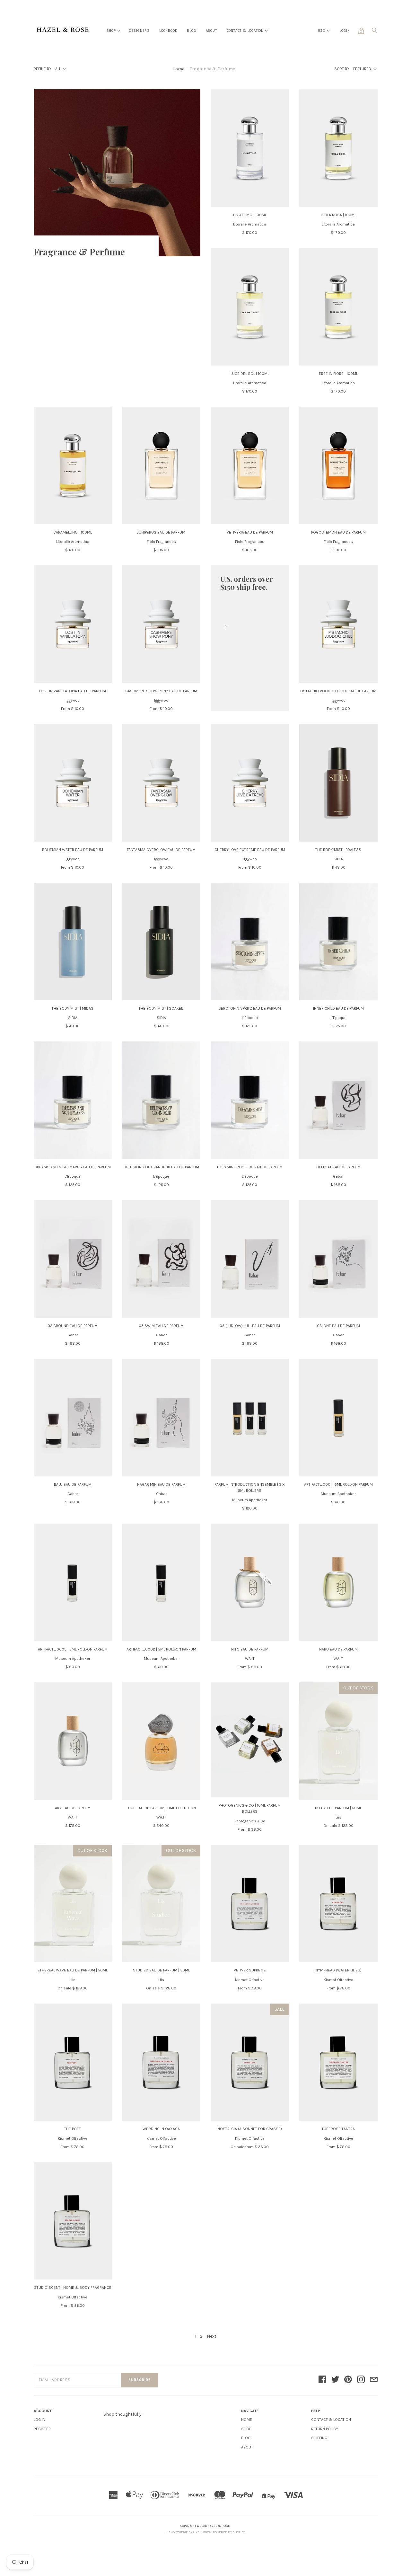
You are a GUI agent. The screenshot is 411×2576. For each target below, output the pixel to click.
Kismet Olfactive (250, 1980)
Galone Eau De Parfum (338, 1326)
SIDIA (338, 859)
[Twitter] (335, 2380)
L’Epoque (250, 1018)
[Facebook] (322, 2380)
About (211, 31)
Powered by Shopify (229, 2532)
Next (212, 2336)
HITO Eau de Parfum (250, 1649)
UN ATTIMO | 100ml (250, 215)
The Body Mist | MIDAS (73, 1008)
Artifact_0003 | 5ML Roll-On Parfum (73, 1649)
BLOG (246, 2438)
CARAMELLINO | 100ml (73, 532)
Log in (39, 2420)
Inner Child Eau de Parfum (338, 1008)
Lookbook (168, 31)
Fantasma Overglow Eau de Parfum (161, 850)
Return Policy (325, 2429)
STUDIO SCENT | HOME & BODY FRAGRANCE (73, 2288)
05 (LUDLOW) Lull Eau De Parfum (250, 1326)
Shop (111, 31)
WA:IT (250, 1659)
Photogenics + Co (250, 1821)
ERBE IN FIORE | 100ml (338, 374)
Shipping (319, 2438)
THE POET (73, 2129)
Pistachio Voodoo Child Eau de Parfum (338, 691)
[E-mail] (374, 2380)
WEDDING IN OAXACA (161, 2129)
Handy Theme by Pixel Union (189, 2532)
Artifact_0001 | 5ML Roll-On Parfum (338, 1484)
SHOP (246, 2429)
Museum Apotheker (250, 1500)
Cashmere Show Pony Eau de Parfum (161, 691)
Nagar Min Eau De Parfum (161, 1484)
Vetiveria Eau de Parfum (250, 532)
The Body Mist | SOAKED (161, 1008)
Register (42, 2429)
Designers (139, 31)
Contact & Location (245, 31)
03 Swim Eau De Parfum (161, 1326)
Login (345, 31)
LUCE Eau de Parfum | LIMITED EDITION (161, 1808)
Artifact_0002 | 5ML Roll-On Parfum (161, 1649)
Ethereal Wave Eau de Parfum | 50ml (73, 1970)
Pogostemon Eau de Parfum (338, 532)
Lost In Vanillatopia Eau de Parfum (73, 691)
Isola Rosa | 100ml (338, 215)
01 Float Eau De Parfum (338, 1167)
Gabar (338, 1176)
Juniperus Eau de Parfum (161, 532)
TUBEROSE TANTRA (338, 2129)
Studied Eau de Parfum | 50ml (161, 1970)
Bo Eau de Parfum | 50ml (338, 1808)
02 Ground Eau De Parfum (73, 1326)
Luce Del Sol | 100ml (250, 374)
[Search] (374, 32)
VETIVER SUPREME (250, 1970)
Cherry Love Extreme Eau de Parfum (250, 850)
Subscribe (140, 2380)
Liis (338, 1817)
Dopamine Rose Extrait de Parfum (250, 1167)
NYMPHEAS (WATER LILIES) (338, 1970)
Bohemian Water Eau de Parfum (73, 850)
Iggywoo (73, 700)
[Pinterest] (348, 2380)
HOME (247, 2420)
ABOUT (247, 2447)
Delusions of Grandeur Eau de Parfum (161, 1167)
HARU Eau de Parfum (338, 1649)
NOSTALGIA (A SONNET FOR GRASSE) (250, 2129)
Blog (191, 31)
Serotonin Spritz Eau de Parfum (250, 1008)
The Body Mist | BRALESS (338, 850)
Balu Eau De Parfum (73, 1484)
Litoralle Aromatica (250, 224)
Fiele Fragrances (161, 542)
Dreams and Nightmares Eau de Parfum (73, 1167)
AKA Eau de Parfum (73, 1808)
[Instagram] (361, 2380)
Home (178, 69)
